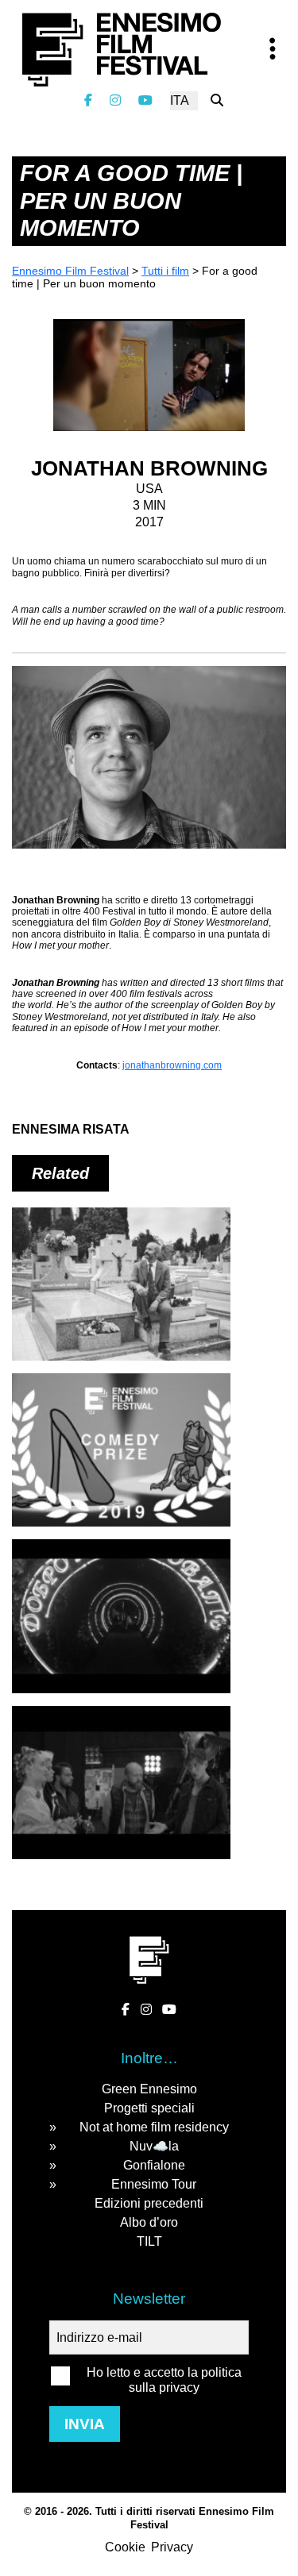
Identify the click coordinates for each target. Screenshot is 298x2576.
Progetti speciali (149, 2108)
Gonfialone (154, 2165)
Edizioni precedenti (149, 2203)
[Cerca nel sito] (217, 100)
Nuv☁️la (154, 2146)
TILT (149, 2241)
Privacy (172, 2547)
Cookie (125, 2547)
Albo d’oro (149, 2222)
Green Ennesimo (149, 2089)
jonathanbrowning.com (172, 1065)
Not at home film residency (154, 2127)
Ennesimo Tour (154, 2184)
